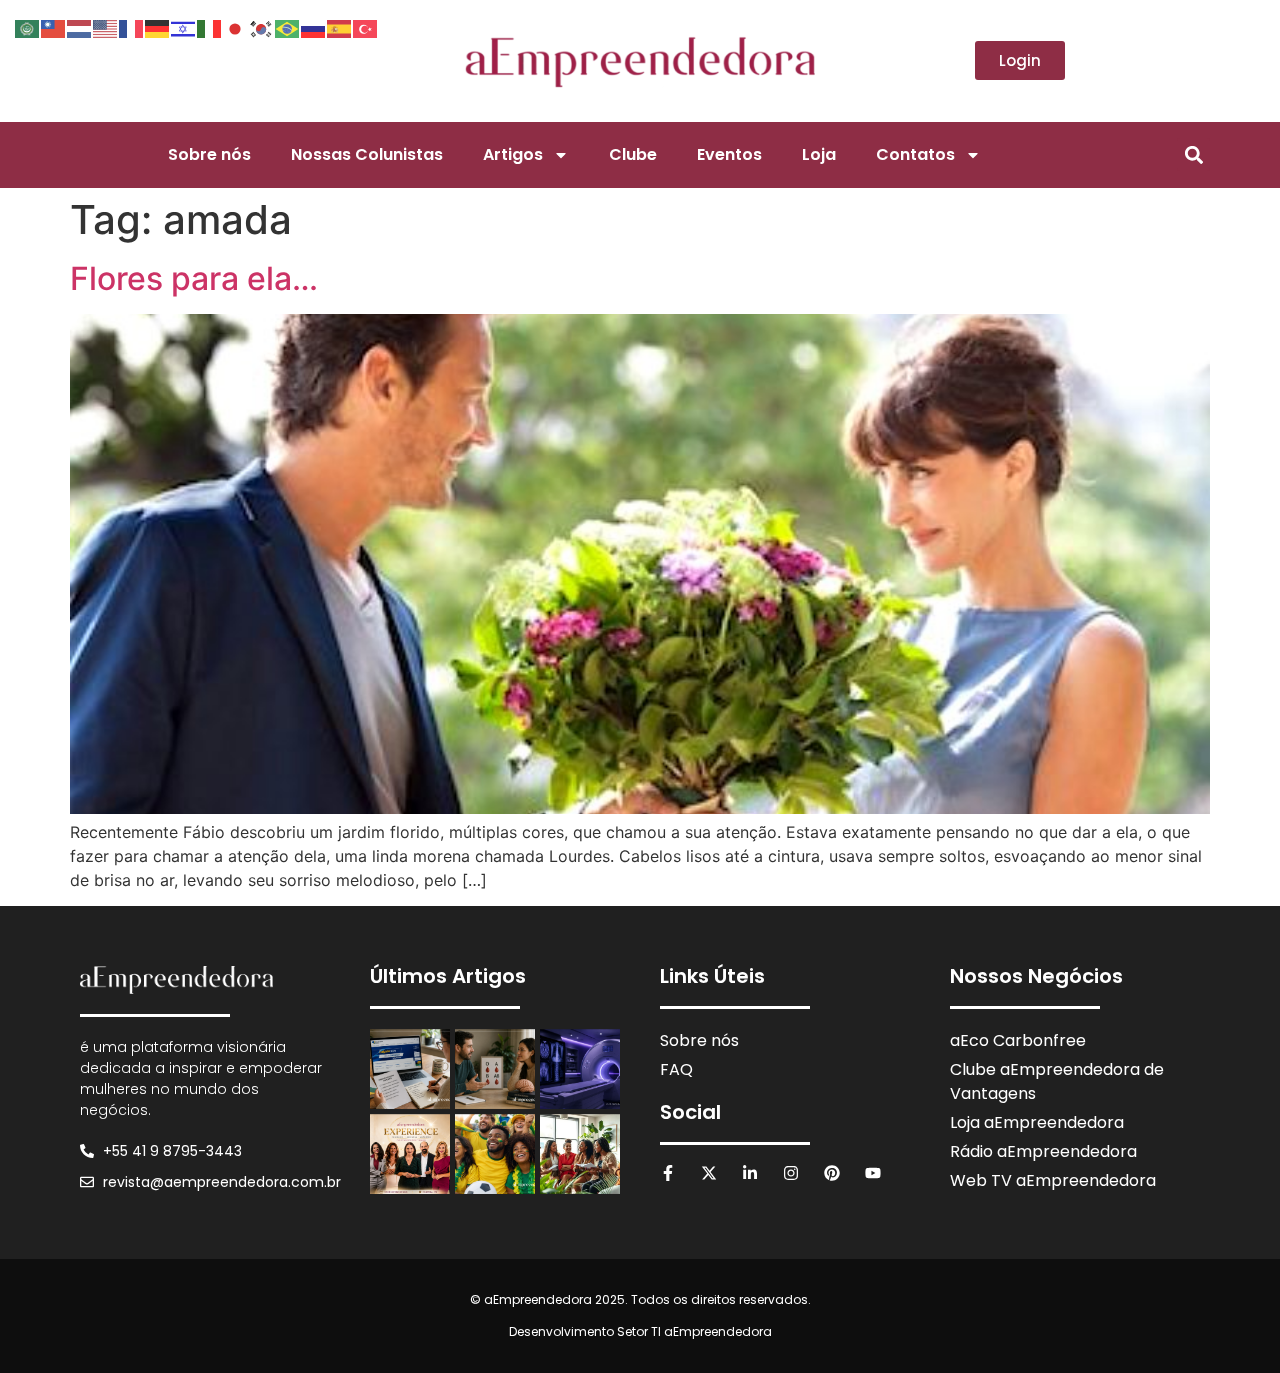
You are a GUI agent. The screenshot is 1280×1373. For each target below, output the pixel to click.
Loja (819, 154)
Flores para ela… (194, 278)
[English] (106, 27)
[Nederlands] (80, 27)
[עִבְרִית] (184, 27)
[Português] (288, 27)
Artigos (513, 154)
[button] (1193, 154)
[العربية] (28, 27)
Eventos (729, 154)
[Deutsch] (158, 27)
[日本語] (236, 27)
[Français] (132, 27)
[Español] (340, 27)
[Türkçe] (366, 27)
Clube (633, 154)
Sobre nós (209, 154)
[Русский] (314, 27)
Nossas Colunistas (367, 154)
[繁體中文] (54, 27)
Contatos (915, 154)
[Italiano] (210, 27)
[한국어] (262, 27)
